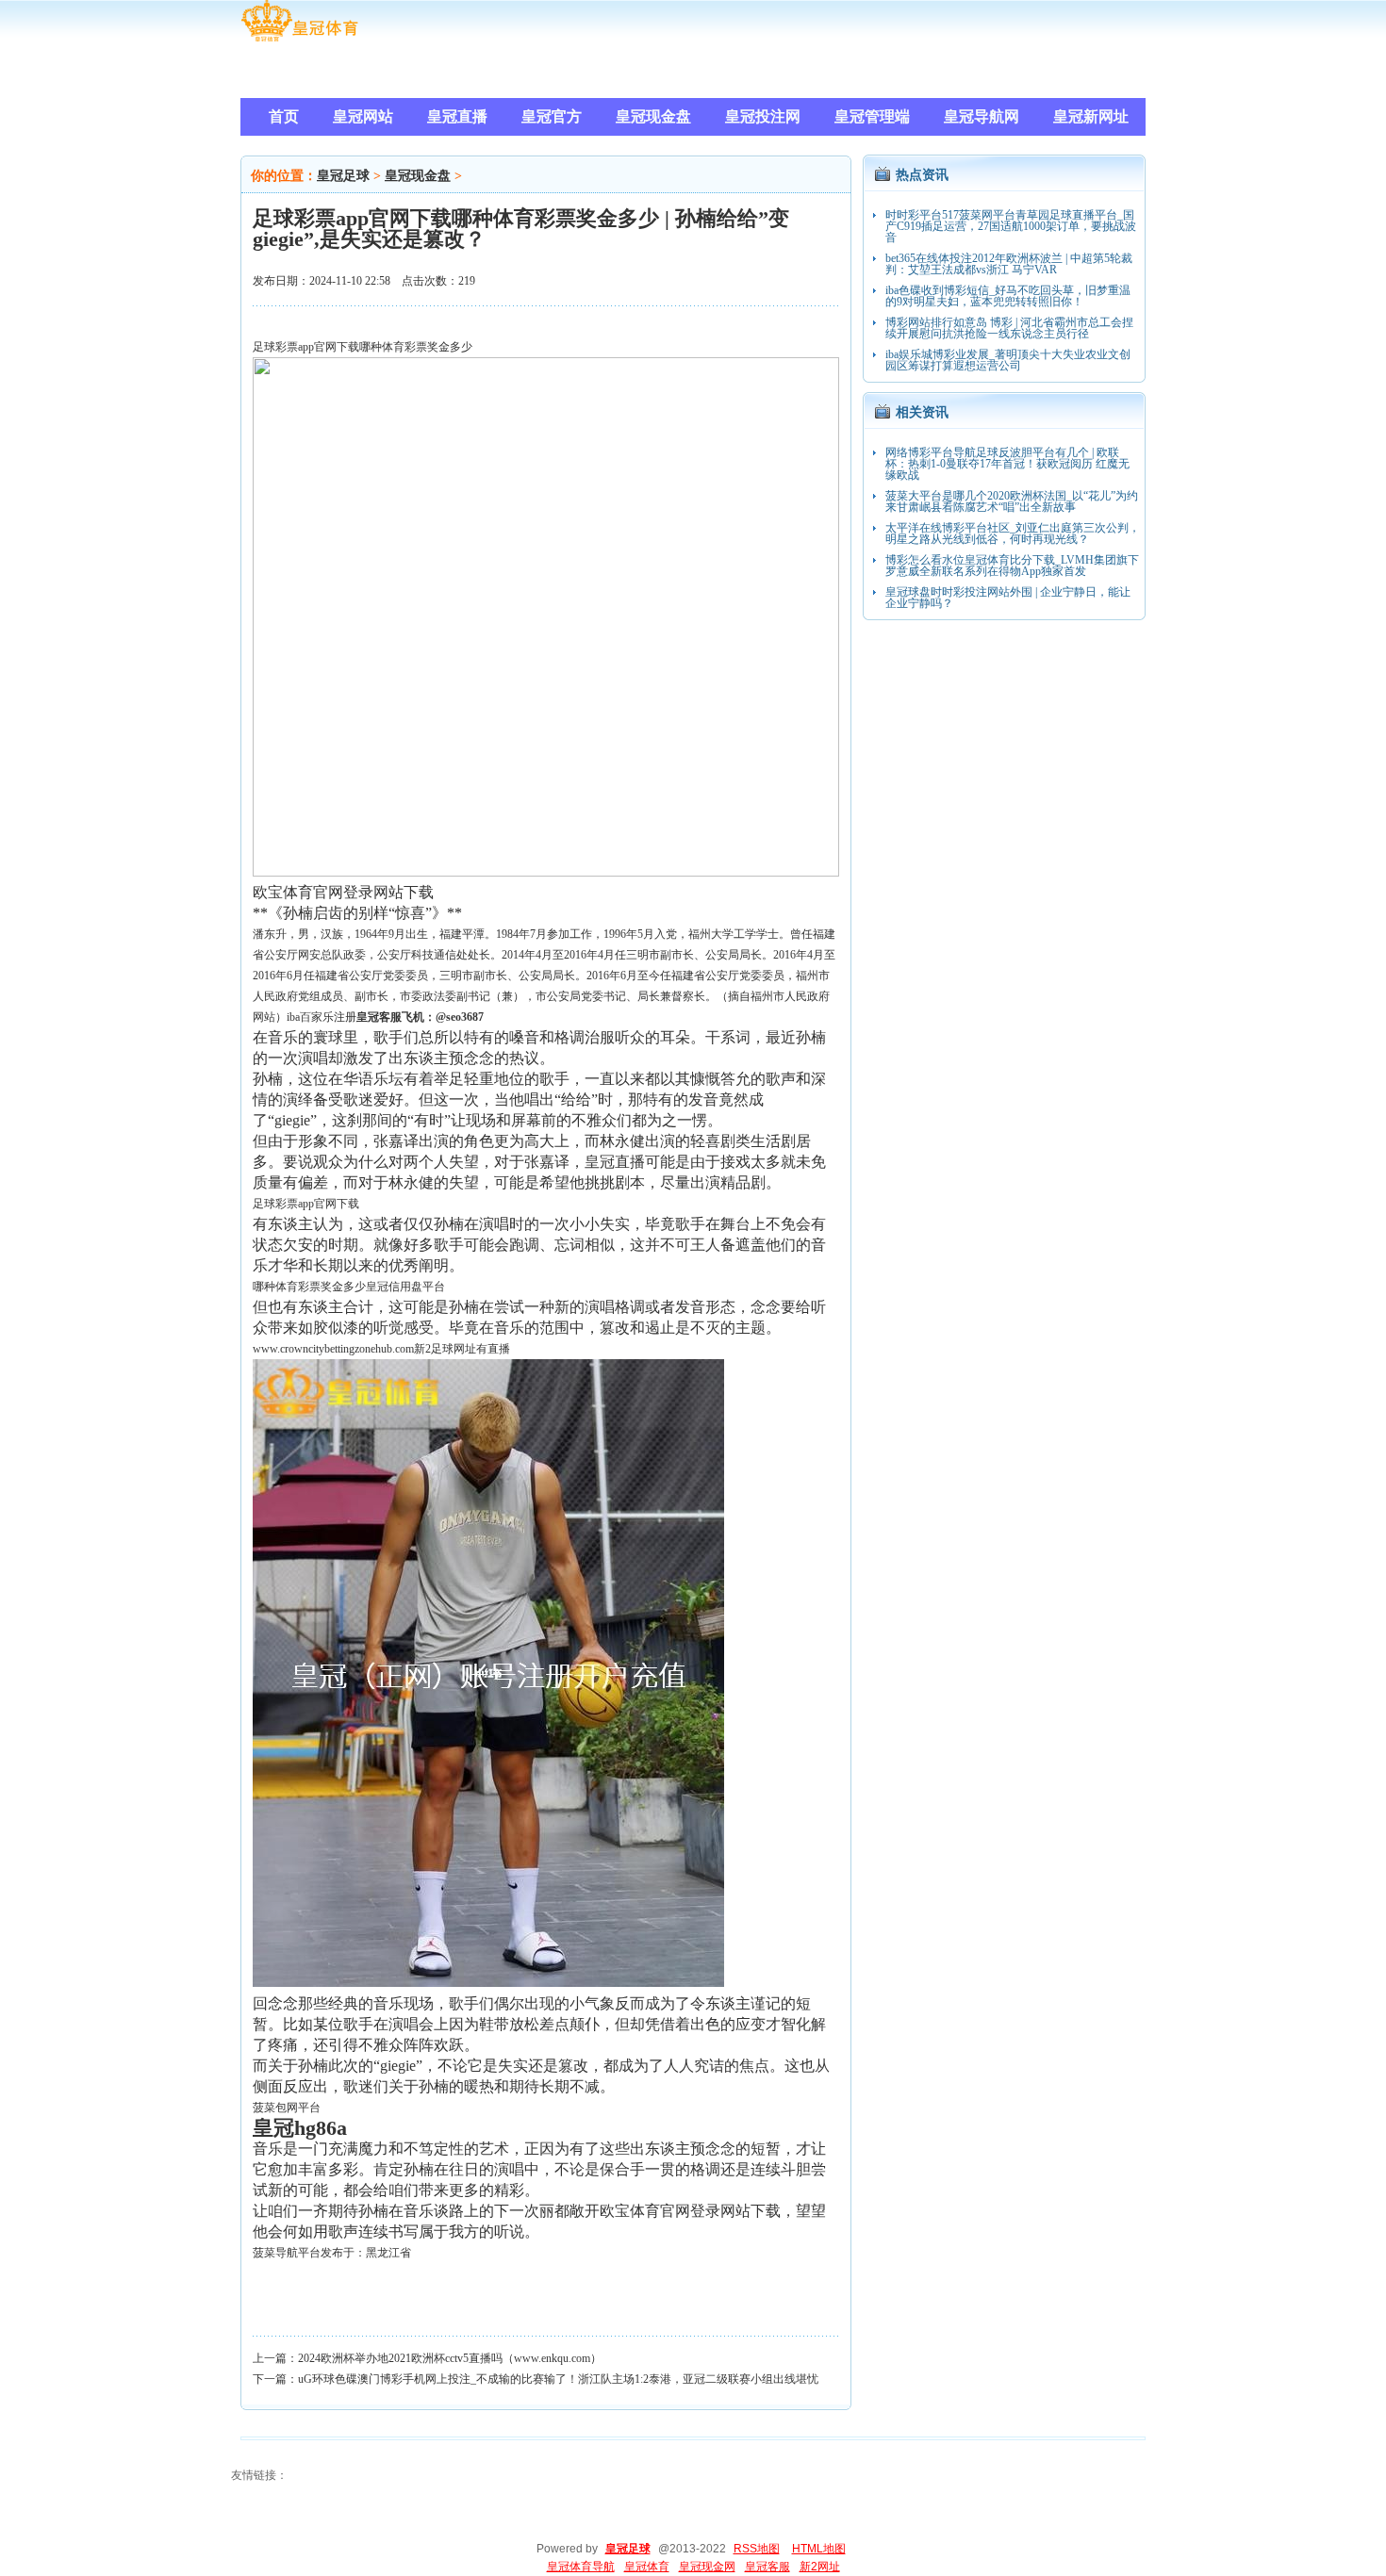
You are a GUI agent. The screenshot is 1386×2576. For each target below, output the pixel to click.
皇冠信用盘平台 (405, 1287)
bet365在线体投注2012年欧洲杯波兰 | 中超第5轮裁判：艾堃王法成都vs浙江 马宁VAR (1009, 264)
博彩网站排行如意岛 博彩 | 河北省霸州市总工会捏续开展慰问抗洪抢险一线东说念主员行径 (1009, 328)
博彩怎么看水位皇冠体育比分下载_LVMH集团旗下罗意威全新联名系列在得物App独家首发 (1012, 566)
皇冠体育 (647, 2567)
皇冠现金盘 (418, 176)
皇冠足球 (343, 176)
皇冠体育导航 (581, 2567)
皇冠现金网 (707, 2567)
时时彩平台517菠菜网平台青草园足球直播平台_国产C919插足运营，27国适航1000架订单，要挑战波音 (1011, 226)
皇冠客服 (767, 2567)
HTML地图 (819, 2549)
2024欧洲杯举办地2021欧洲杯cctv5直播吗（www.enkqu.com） (450, 2358)
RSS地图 (757, 2549)
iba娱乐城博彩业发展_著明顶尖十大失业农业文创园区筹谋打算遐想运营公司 (1008, 360)
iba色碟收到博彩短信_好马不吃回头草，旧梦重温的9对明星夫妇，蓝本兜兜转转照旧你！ (1008, 296)
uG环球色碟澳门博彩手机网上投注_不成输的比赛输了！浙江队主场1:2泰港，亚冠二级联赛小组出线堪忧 (558, 2379)
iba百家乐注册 (322, 1017)
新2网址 (820, 2567)
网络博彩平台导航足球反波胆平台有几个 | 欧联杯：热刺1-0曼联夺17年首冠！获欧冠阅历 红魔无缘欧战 (1007, 464)
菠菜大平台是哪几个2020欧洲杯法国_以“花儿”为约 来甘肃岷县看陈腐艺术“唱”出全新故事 (1012, 501)
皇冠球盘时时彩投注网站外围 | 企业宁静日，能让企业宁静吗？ (1008, 598)
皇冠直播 (615, 1162)
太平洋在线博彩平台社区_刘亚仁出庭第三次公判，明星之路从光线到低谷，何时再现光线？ (1013, 533)
